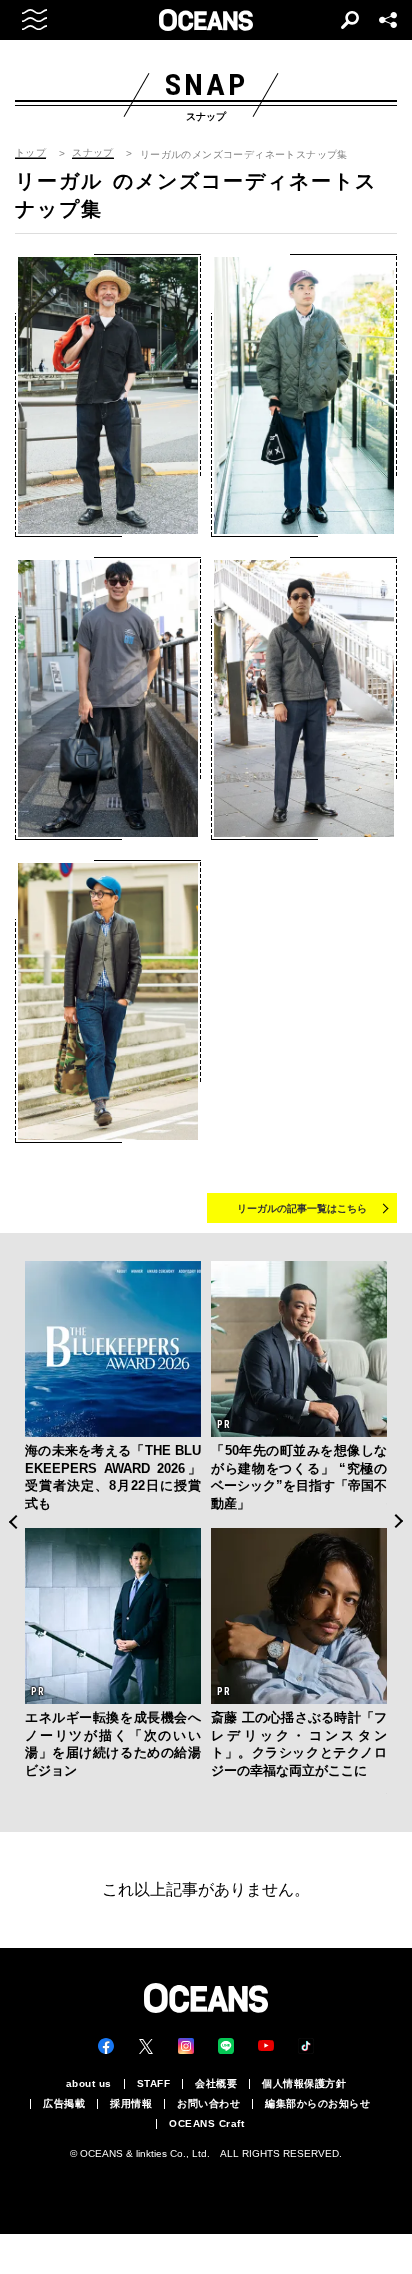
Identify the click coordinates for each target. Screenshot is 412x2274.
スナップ (93, 153)
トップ (30, 153)
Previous (12, 1521)
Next (399, 1521)
